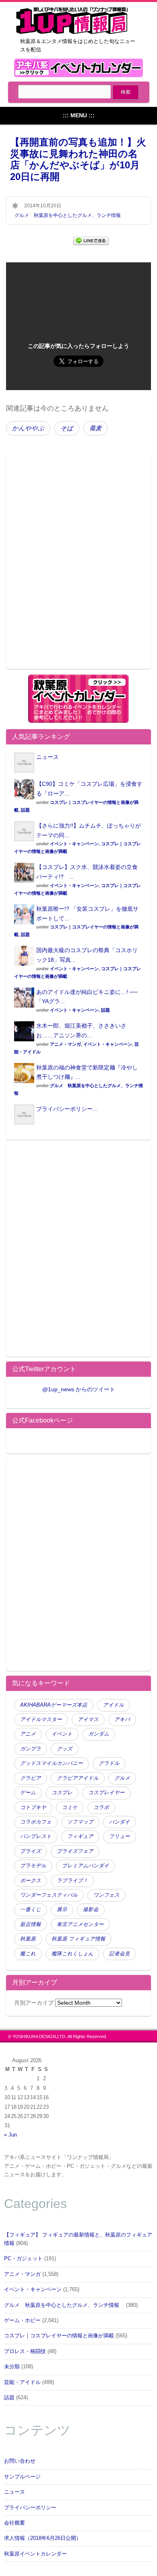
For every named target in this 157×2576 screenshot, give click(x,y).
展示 (62, 1910)
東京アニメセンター (80, 1924)
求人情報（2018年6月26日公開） (43, 2538)
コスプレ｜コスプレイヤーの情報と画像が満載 (59, 2336)
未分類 (12, 2367)
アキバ (122, 1719)
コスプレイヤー (106, 1793)
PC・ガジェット (23, 2259)
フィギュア (80, 1836)
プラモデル (33, 1866)
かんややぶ (28, 428)
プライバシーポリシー (30, 2508)
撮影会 (91, 1910)
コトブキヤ (33, 1807)
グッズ (65, 1749)
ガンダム (99, 1734)
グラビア (31, 1778)
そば (67, 428)
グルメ (122, 1778)
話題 (25, 810)
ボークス (31, 1881)
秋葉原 (28, 1939)
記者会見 (120, 1954)
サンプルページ (22, 2477)
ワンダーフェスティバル (49, 1895)
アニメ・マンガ (65, 1044)
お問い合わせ (20, 2461)
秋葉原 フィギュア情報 (78, 1939)
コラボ (101, 1807)
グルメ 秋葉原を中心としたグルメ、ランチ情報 (70, 215)
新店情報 (31, 1924)
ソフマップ (80, 1822)
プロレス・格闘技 (25, 2351)
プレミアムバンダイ (86, 1866)
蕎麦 (95, 428)
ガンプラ (31, 1749)
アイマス (88, 1719)
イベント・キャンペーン (74, 844)
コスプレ (62, 1793)
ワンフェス (106, 1895)
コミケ (70, 1807)
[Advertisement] (78, 567)
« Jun (10, 2135)
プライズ (31, 1851)
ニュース (48, 757)
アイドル (114, 1705)
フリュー (120, 1836)
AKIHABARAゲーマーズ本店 (54, 1705)
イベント (62, 1734)
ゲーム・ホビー (22, 2320)
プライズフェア (75, 1851)
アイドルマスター (41, 1719)
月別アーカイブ (34, 2003)
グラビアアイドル (78, 1778)
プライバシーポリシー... (67, 1109)
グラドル (109, 1763)
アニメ (28, 1734)
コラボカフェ (36, 1822)
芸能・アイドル (22, 2382)
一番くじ (31, 1910)
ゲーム (28, 1793)
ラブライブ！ (72, 1881)
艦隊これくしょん (72, 1954)
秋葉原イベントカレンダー (35, 2554)
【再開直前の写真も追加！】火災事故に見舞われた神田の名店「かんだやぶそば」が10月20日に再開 (78, 159)
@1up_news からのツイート (79, 1389)
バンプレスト (36, 1836)
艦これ (28, 1954)
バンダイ (120, 1822)
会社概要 (14, 2523)
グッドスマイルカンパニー (52, 1763)
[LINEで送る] (91, 240)
